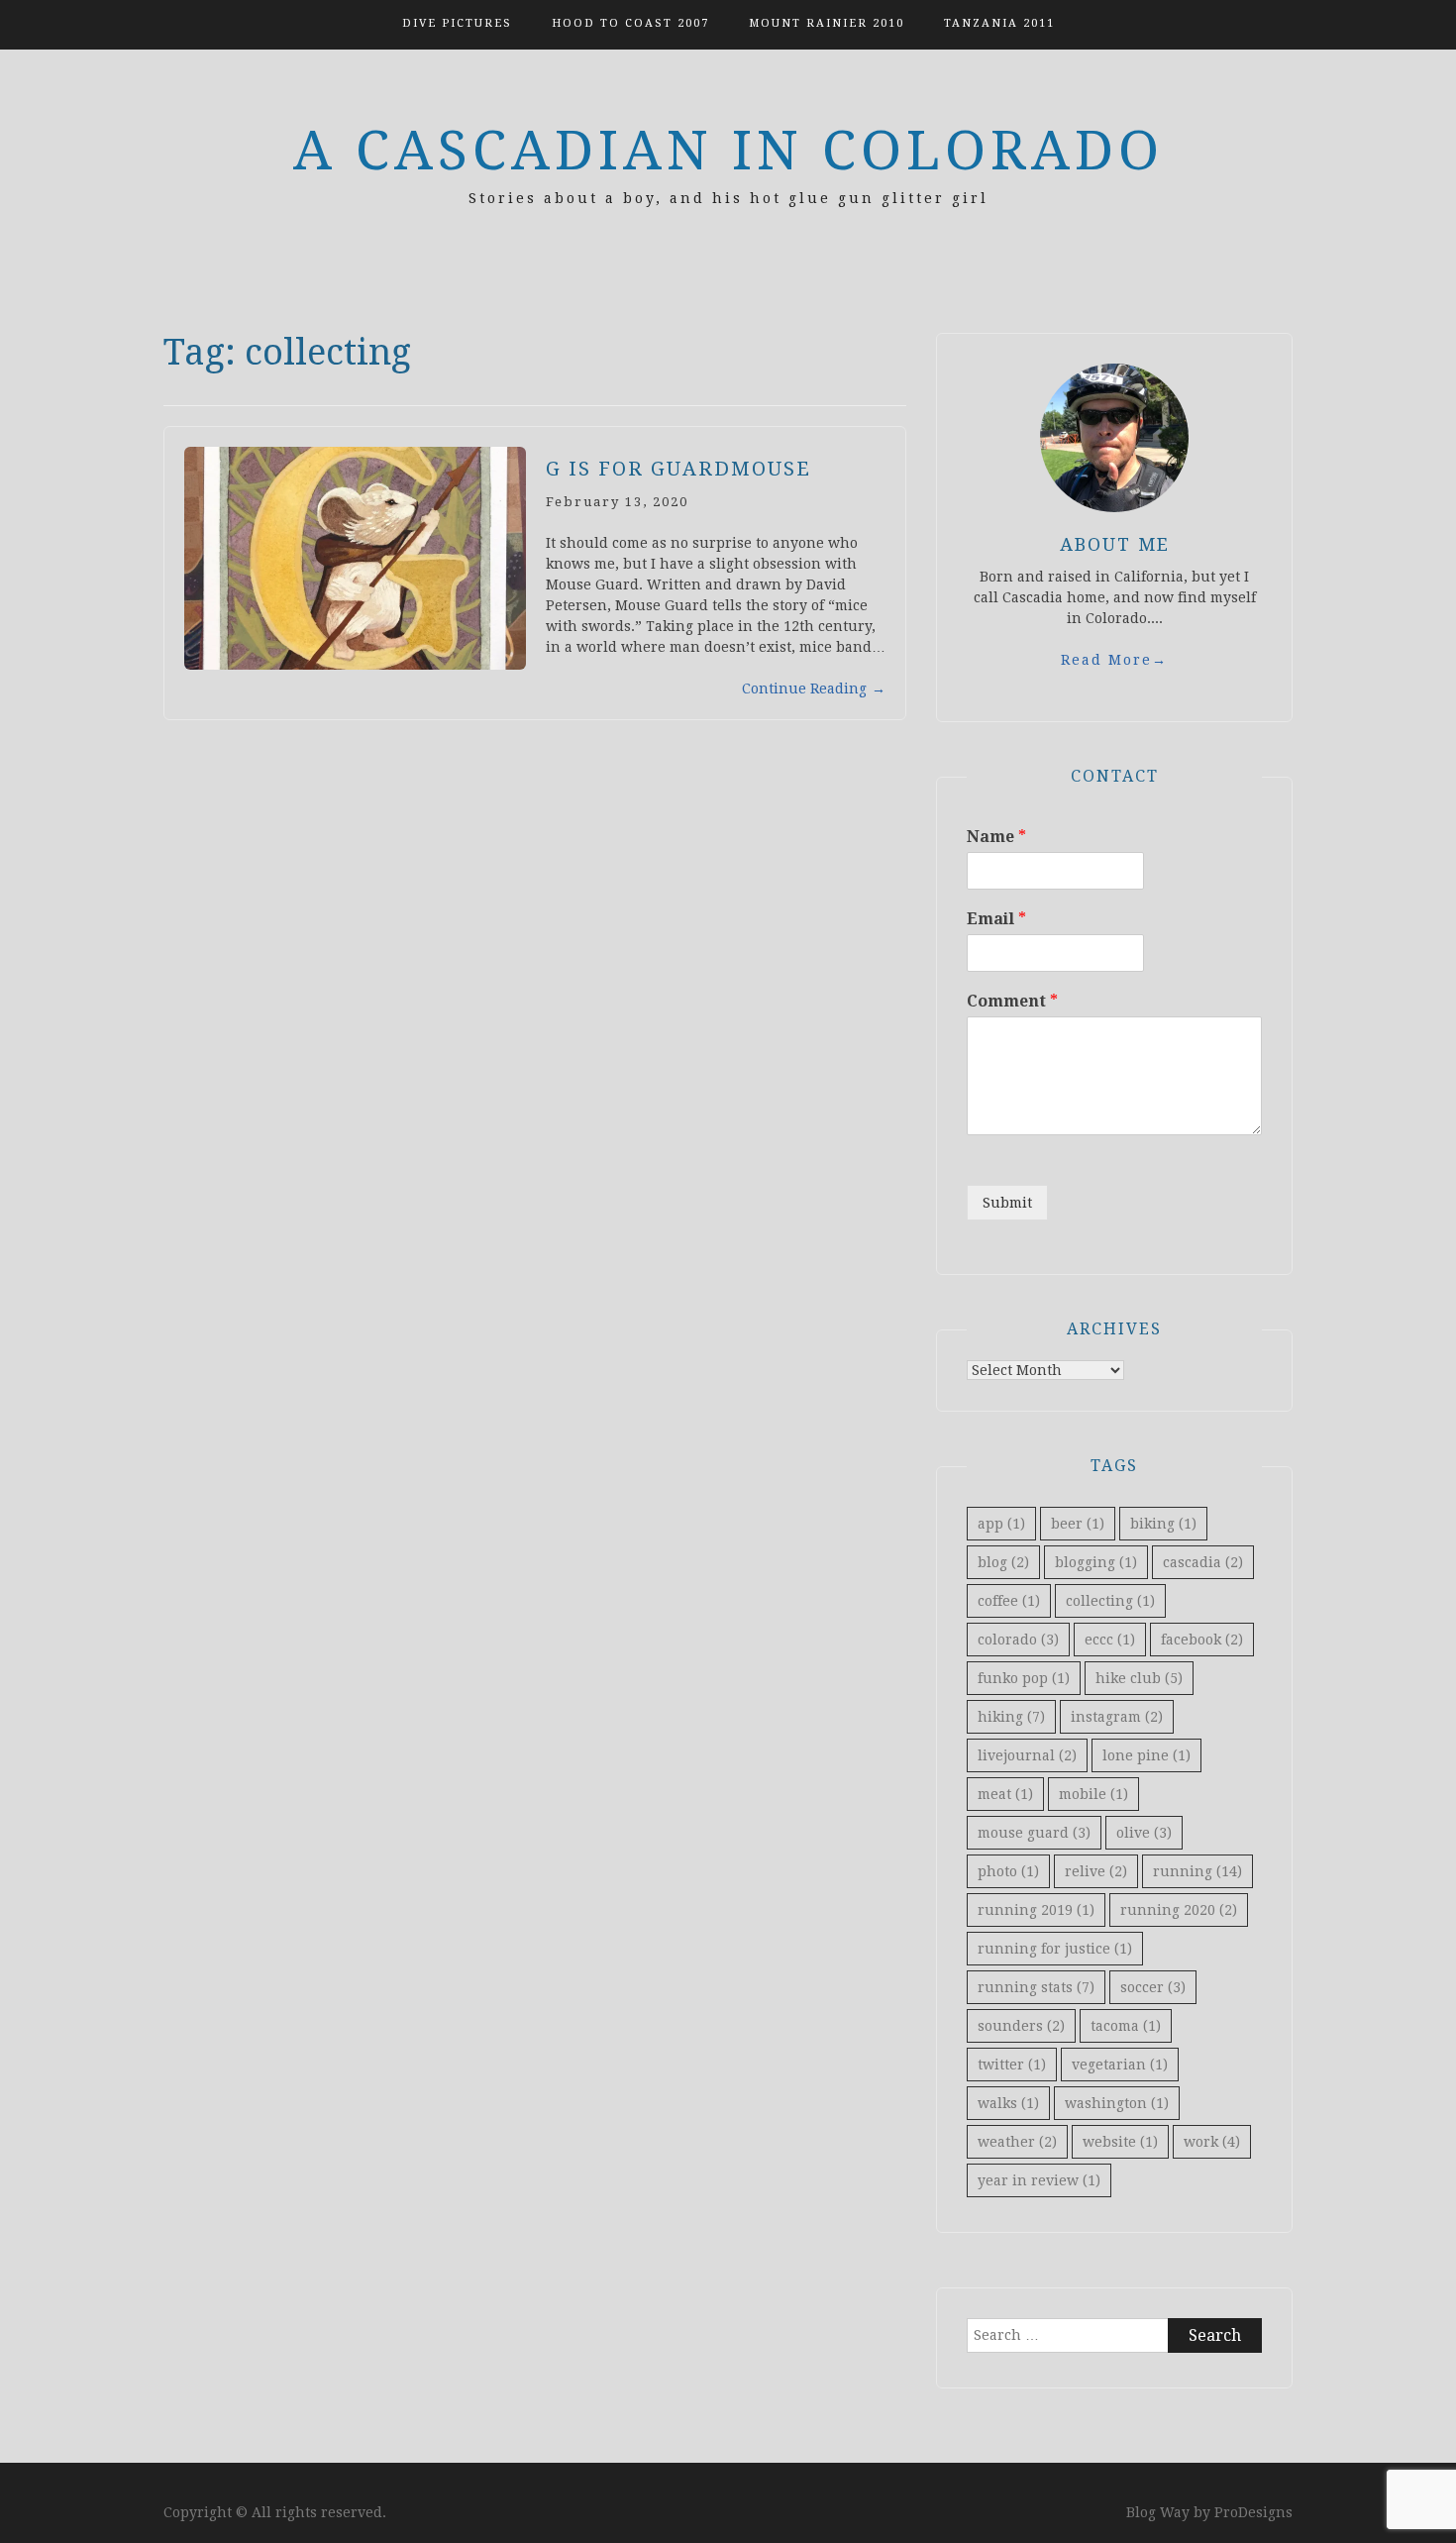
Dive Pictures (457, 23)
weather (1017, 2142)
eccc (1110, 1640)
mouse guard (1034, 1833)
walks (1008, 2103)
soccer (1153, 1987)
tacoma (1126, 2026)
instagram (1117, 1717)
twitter (1012, 2065)
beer (1078, 1524)
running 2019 (1036, 1910)
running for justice (1055, 1949)
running (1197, 1871)
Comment (1012, 1001)
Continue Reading (814, 689)
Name (996, 837)
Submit (1007, 1203)
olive (1144, 1833)
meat (1005, 1794)
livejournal (1027, 1755)
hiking (1011, 1717)
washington (1117, 2103)
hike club (1139, 1678)
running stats (1036, 1987)
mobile (1093, 1794)
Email (996, 919)
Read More (1114, 660)
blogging (1096, 1562)
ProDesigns (1253, 2512)
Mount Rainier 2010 (827, 23)
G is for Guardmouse (678, 469)
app (1001, 1524)
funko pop (1024, 1678)
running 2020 (1179, 1910)
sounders (1021, 2026)
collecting (1110, 1601)
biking (1163, 1524)
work (1212, 2142)
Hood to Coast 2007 (630, 23)
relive (1096, 1871)
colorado (1018, 1640)
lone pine (1146, 1755)
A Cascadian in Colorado (728, 151)
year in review (1039, 2180)
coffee (1009, 1601)
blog (1003, 1562)
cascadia (1203, 1562)
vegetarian (1120, 2065)
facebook (1202, 1640)
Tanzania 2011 (999, 23)
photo (1008, 1871)
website (1120, 2142)
